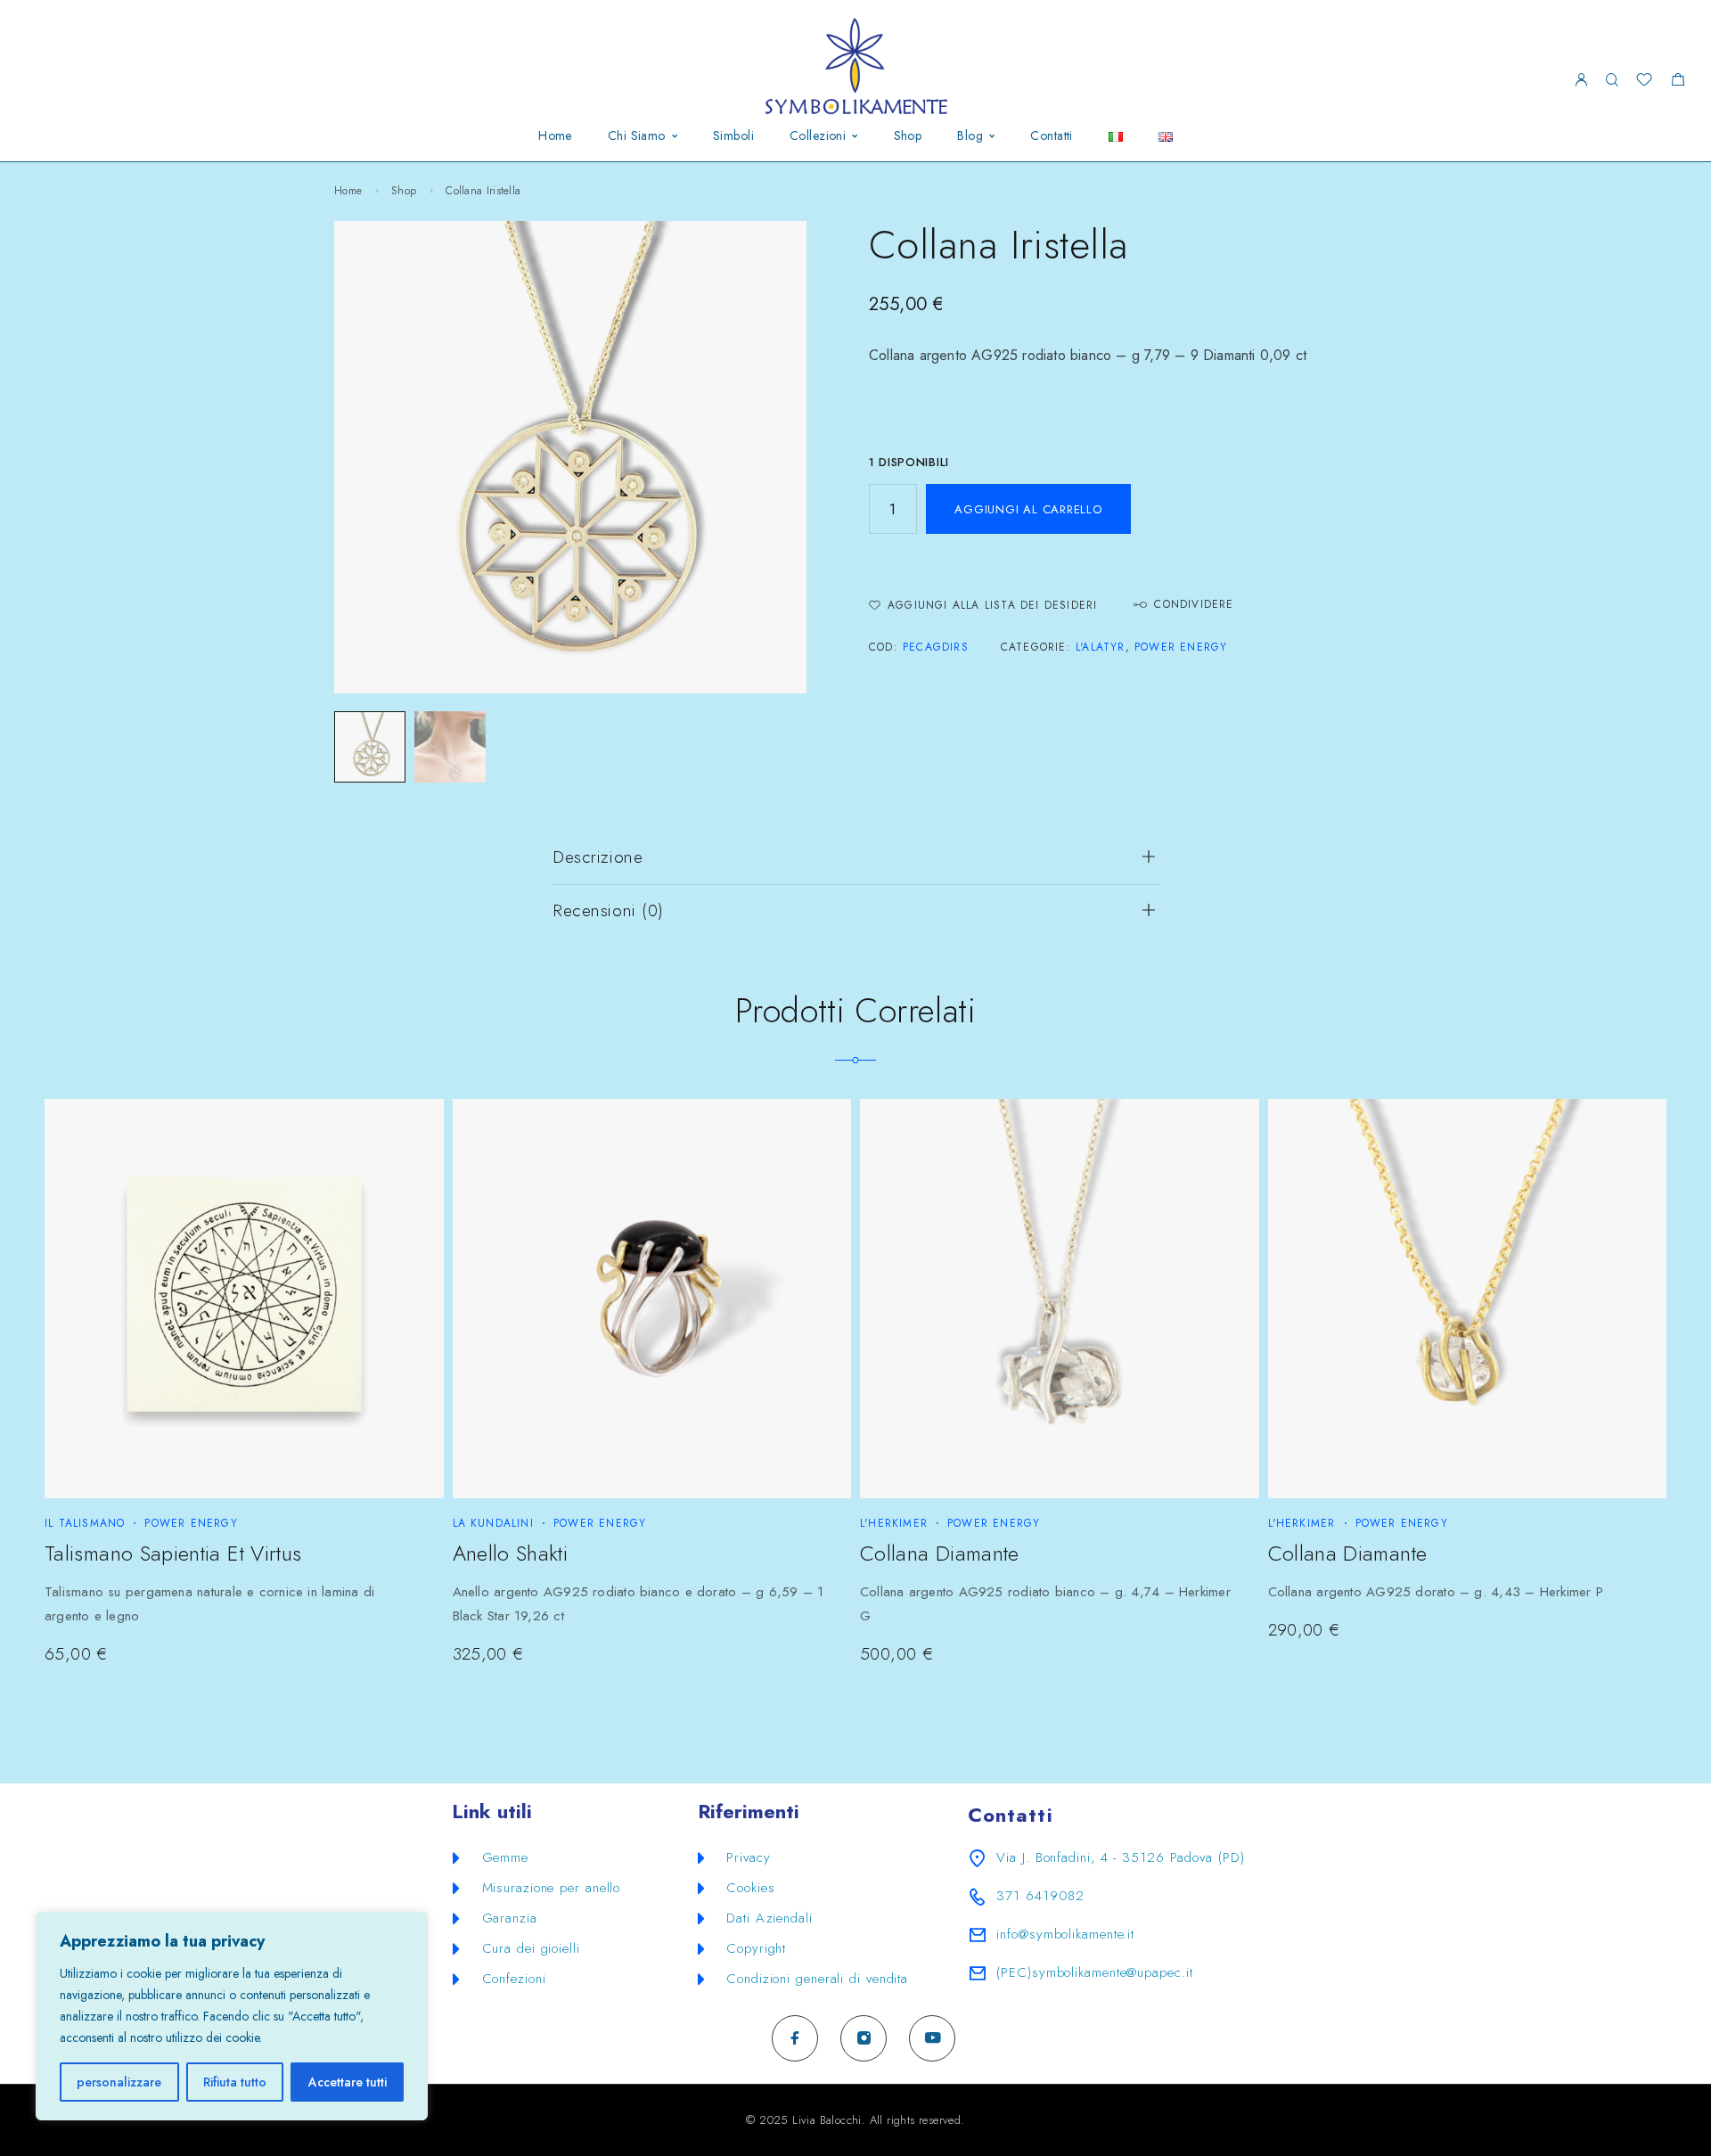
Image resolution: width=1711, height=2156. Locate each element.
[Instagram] (864, 2038)
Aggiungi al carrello (1028, 509)
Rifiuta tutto (235, 2082)
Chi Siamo (637, 136)
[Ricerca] (1612, 81)
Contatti (1051, 136)
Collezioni (818, 136)
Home (555, 136)
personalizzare (119, 2082)
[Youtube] (933, 2038)
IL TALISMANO (85, 1523)
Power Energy (1181, 647)
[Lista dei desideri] (1644, 82)
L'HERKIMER (894, 1523)
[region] (232, 2016)
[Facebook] (795, 2038)
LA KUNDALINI (493, 1523)
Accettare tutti (348, 2082)
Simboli (733, 136)
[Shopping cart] (1678, 82)
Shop (908, 136)
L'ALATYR (1101, 647)
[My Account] (1581, 81)
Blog (970, 136)
